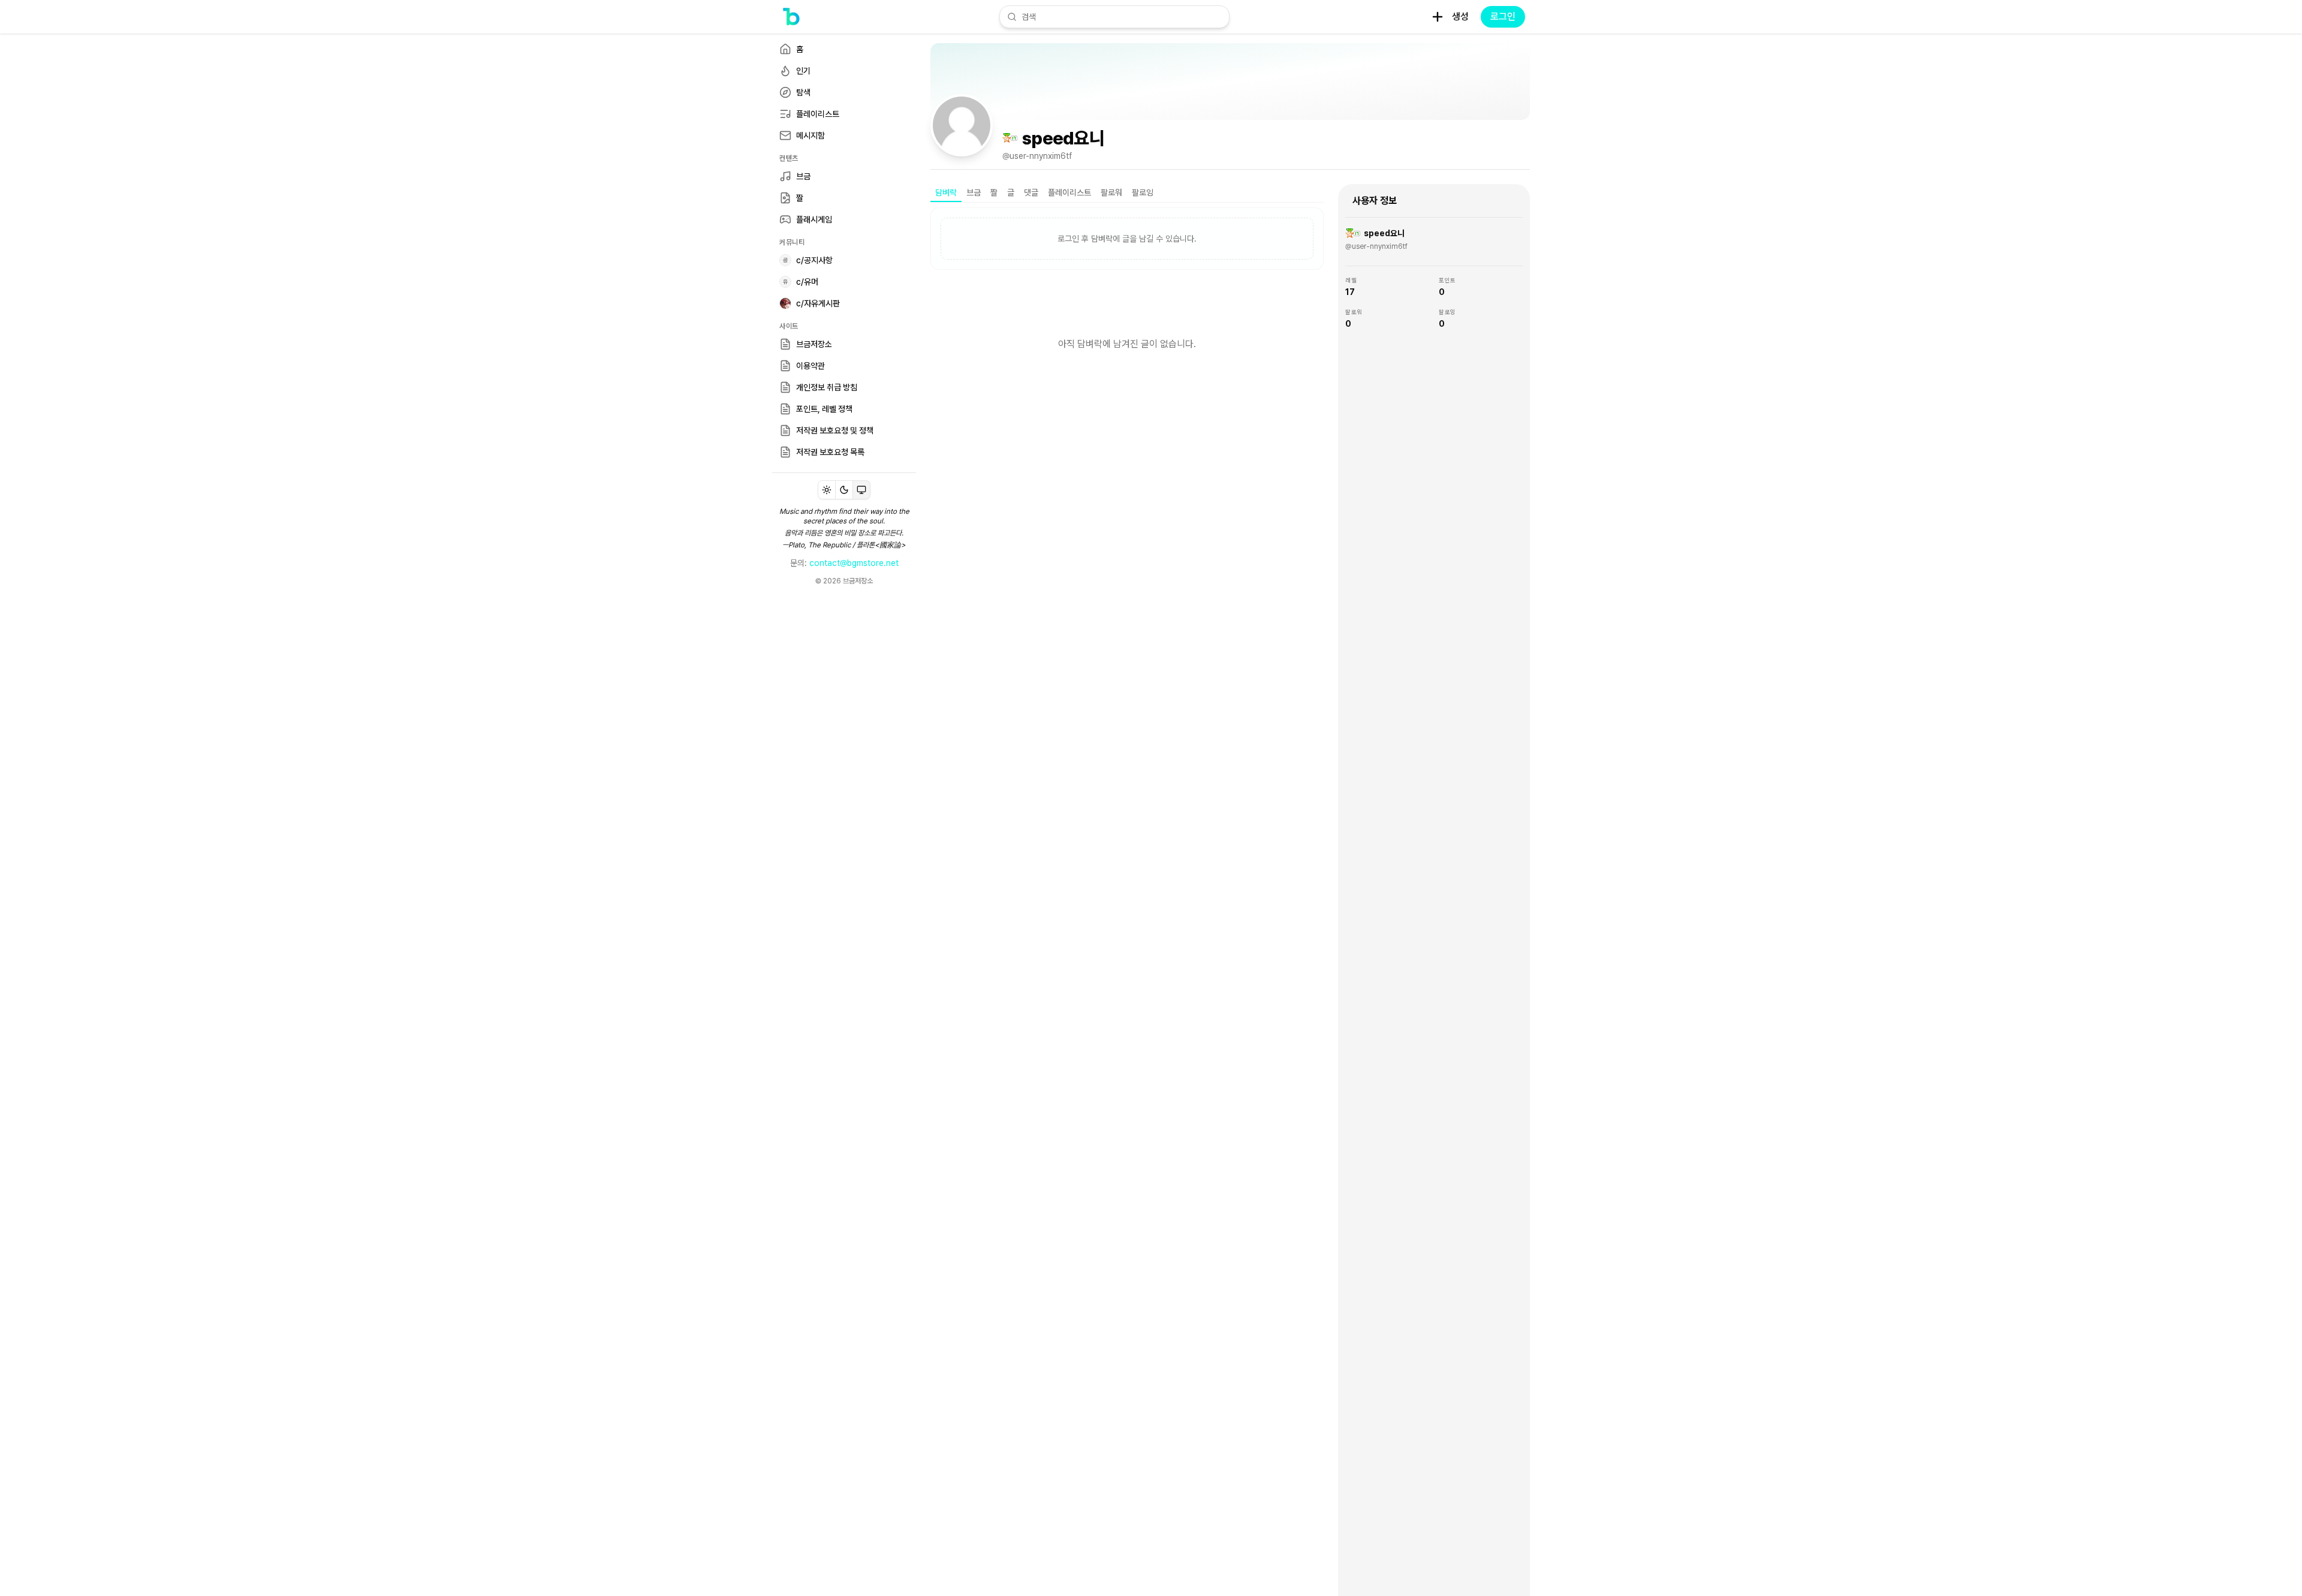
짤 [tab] (994, 192)
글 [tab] (1011, 192)
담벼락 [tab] (946, 192)
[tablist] (1127, 193)
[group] (844, 490)
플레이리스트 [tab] (1069, 192)
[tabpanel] (1127, 303)
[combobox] (1122, 17)
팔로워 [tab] (1111, 192)
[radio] (827, 490)
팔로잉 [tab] (1143, 192)
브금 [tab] (974, 192)
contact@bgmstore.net (854, 563)
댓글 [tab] (1031, 192)
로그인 (1503, 16)
